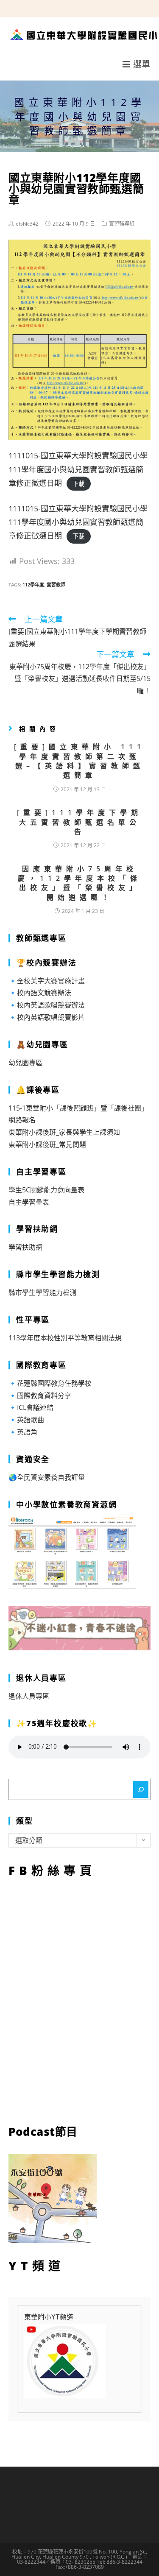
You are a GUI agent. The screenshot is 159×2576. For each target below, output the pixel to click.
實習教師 (56, 585)
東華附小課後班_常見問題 (47, 1144)
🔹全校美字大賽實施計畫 (47, 981)
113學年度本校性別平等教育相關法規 (65, 1338)
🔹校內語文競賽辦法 (40, 993)
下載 (78, 484)
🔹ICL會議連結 (31, 1407)
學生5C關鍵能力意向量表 (46, 1190)
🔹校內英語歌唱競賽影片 (47, 1017)
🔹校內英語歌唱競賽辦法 (47, 1005)
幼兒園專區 (25, 1063)
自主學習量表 (29, 1202)
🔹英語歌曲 (26, 1420)
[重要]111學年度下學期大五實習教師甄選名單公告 (79, 822)
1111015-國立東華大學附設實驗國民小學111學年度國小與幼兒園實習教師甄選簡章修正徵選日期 (78, 469)
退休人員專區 (29, 1696)
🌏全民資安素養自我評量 (47, 1477)
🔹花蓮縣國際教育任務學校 (50, 1383)
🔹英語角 (23, 1432)
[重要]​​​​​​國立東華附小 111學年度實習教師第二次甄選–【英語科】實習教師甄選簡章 (79, 761)
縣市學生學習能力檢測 (42, 1292)
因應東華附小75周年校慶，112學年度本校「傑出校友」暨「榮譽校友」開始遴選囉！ (79, 883)
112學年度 (33, 585)
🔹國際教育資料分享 (40, 1395)
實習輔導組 (122, 224)
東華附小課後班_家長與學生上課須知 (64, 1132)
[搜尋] (141, 1789)
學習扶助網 (25, 1247)
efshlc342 (27, 224)
